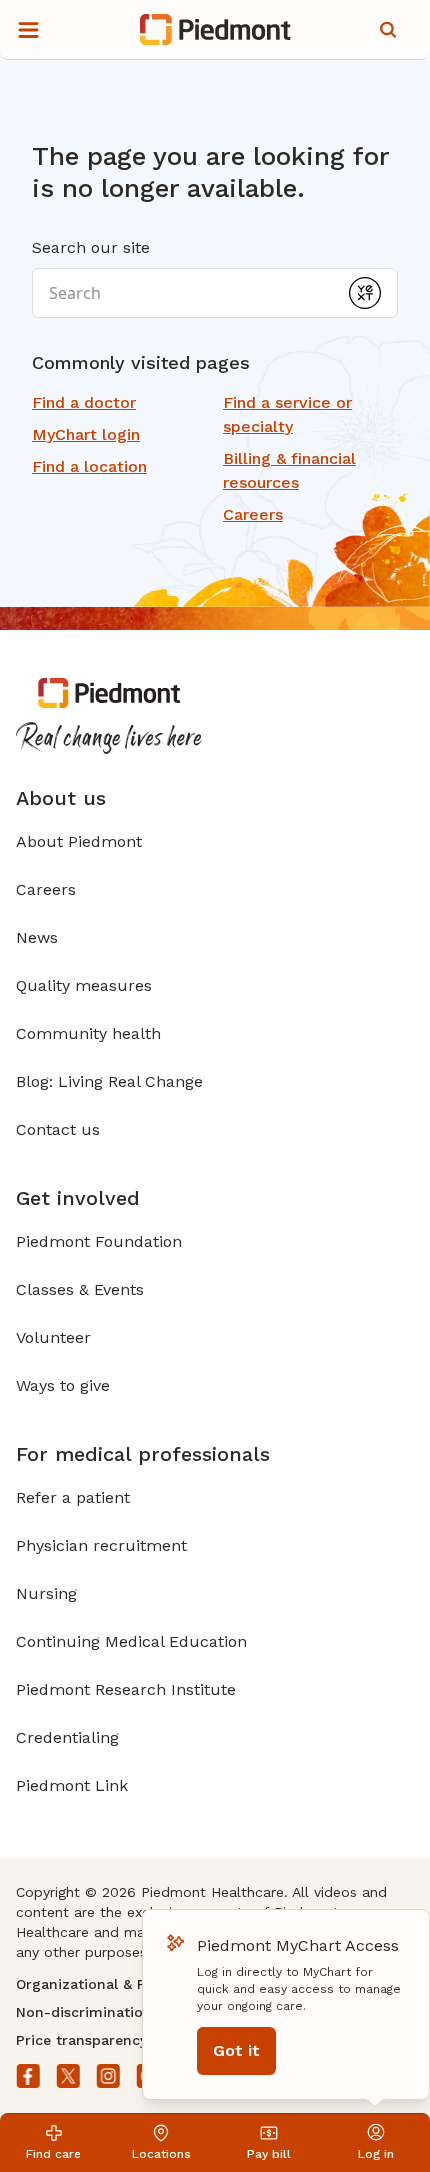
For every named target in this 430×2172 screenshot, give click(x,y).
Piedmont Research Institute (126, 1689)
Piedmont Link (72, 1785)
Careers (46, 889)
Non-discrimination (84, 2012)
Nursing (46, 1593)
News (37, 937)
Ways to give (63, 1385)
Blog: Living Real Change (109, 1081)
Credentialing (67, 1737)
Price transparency (81, 2040)
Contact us (58, 1129)
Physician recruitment (101, 1545)
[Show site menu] (28, 30)
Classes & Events (80, 1289)
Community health (88, 1033)
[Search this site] (388, 30)
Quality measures (84, 985)
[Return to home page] (215, 30)
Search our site (91, 247)
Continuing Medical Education (131, 1641)
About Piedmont (79, 841)
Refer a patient (73, 1497)
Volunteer (53, 1337)
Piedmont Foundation (99, 1241)
